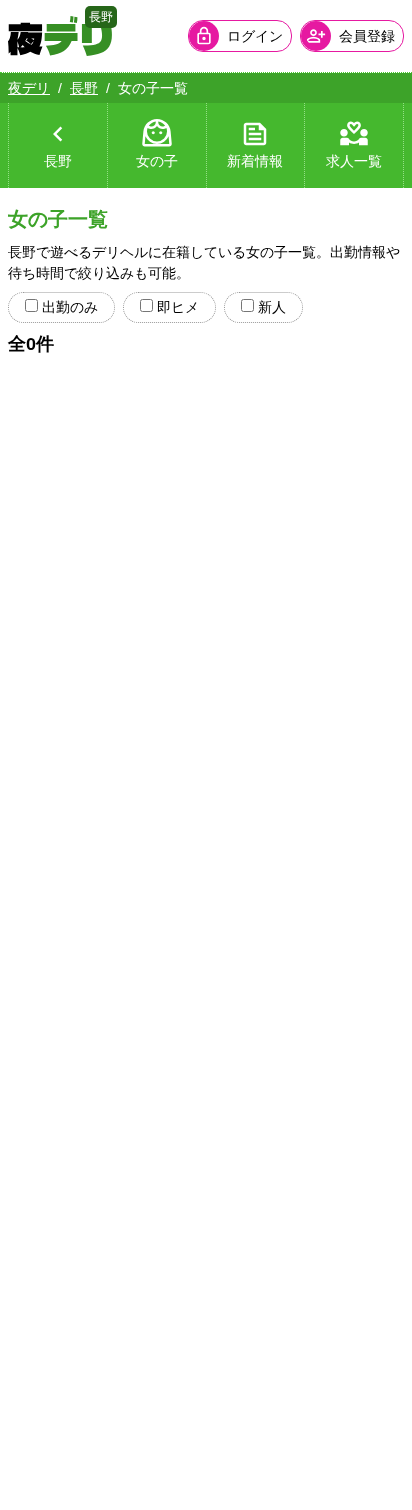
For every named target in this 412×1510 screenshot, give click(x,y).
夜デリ (29, 88)
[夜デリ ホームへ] (60, 36)
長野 (84, 88)
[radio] (31, 305)
